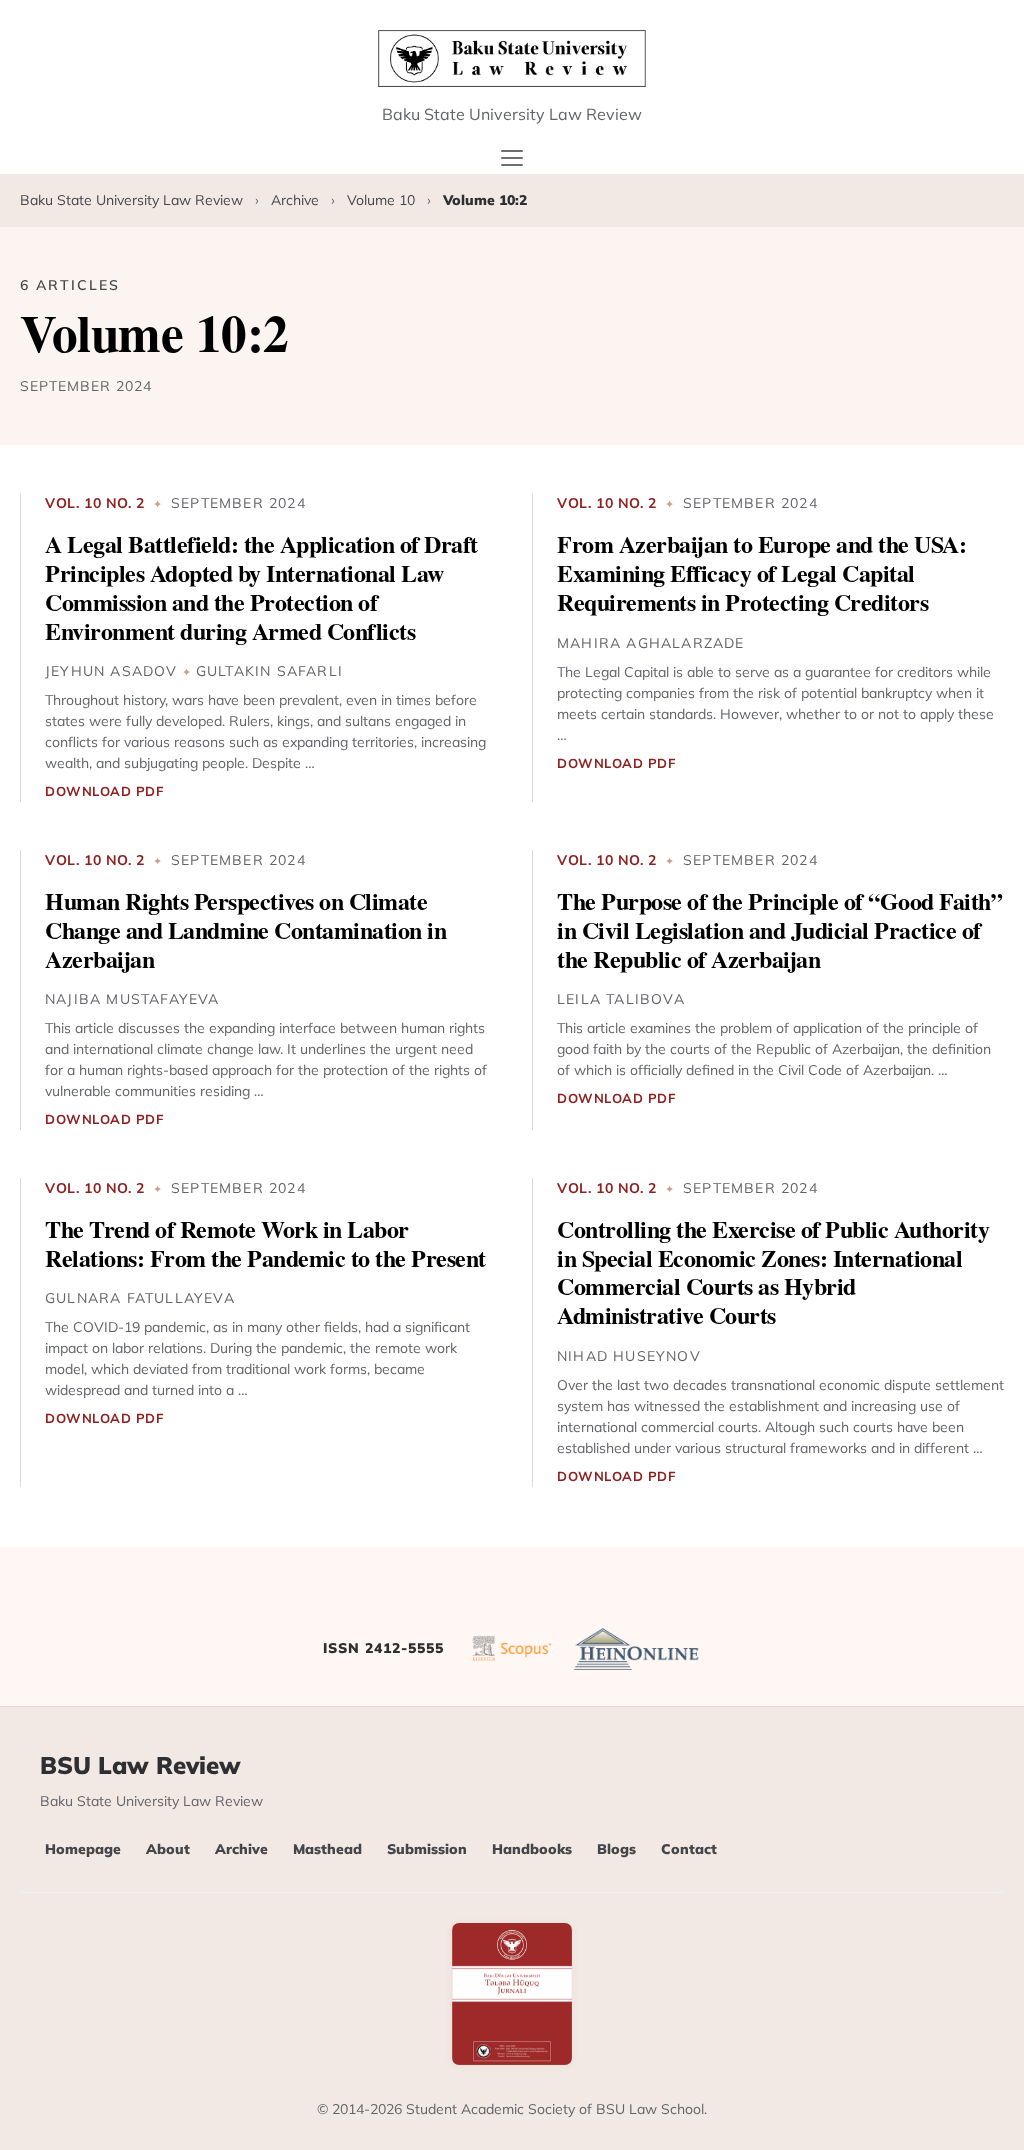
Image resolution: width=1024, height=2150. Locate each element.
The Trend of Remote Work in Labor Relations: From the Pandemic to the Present (265, 1243)
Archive (297, 200)
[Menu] (512, 158)
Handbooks (532, 1849)
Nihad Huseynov (629, 1356)
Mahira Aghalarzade (651, 643)
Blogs (616, 1849)
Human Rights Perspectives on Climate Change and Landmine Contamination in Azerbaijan (245, 929)
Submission (427, 1849)
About (168, 1849)
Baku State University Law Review (133, 200)
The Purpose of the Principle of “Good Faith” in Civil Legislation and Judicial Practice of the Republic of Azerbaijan (779, 929)
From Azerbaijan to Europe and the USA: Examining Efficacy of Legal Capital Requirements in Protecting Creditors (761, 572)
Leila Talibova (621, 999)
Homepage (83, 1849)
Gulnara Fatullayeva (140, 1298)
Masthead (327, 1849)
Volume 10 (383, 200)
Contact (689, 1849)
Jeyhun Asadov (111, 671)
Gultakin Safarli (269, 671)
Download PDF (104, 791)
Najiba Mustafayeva (132, 999)
